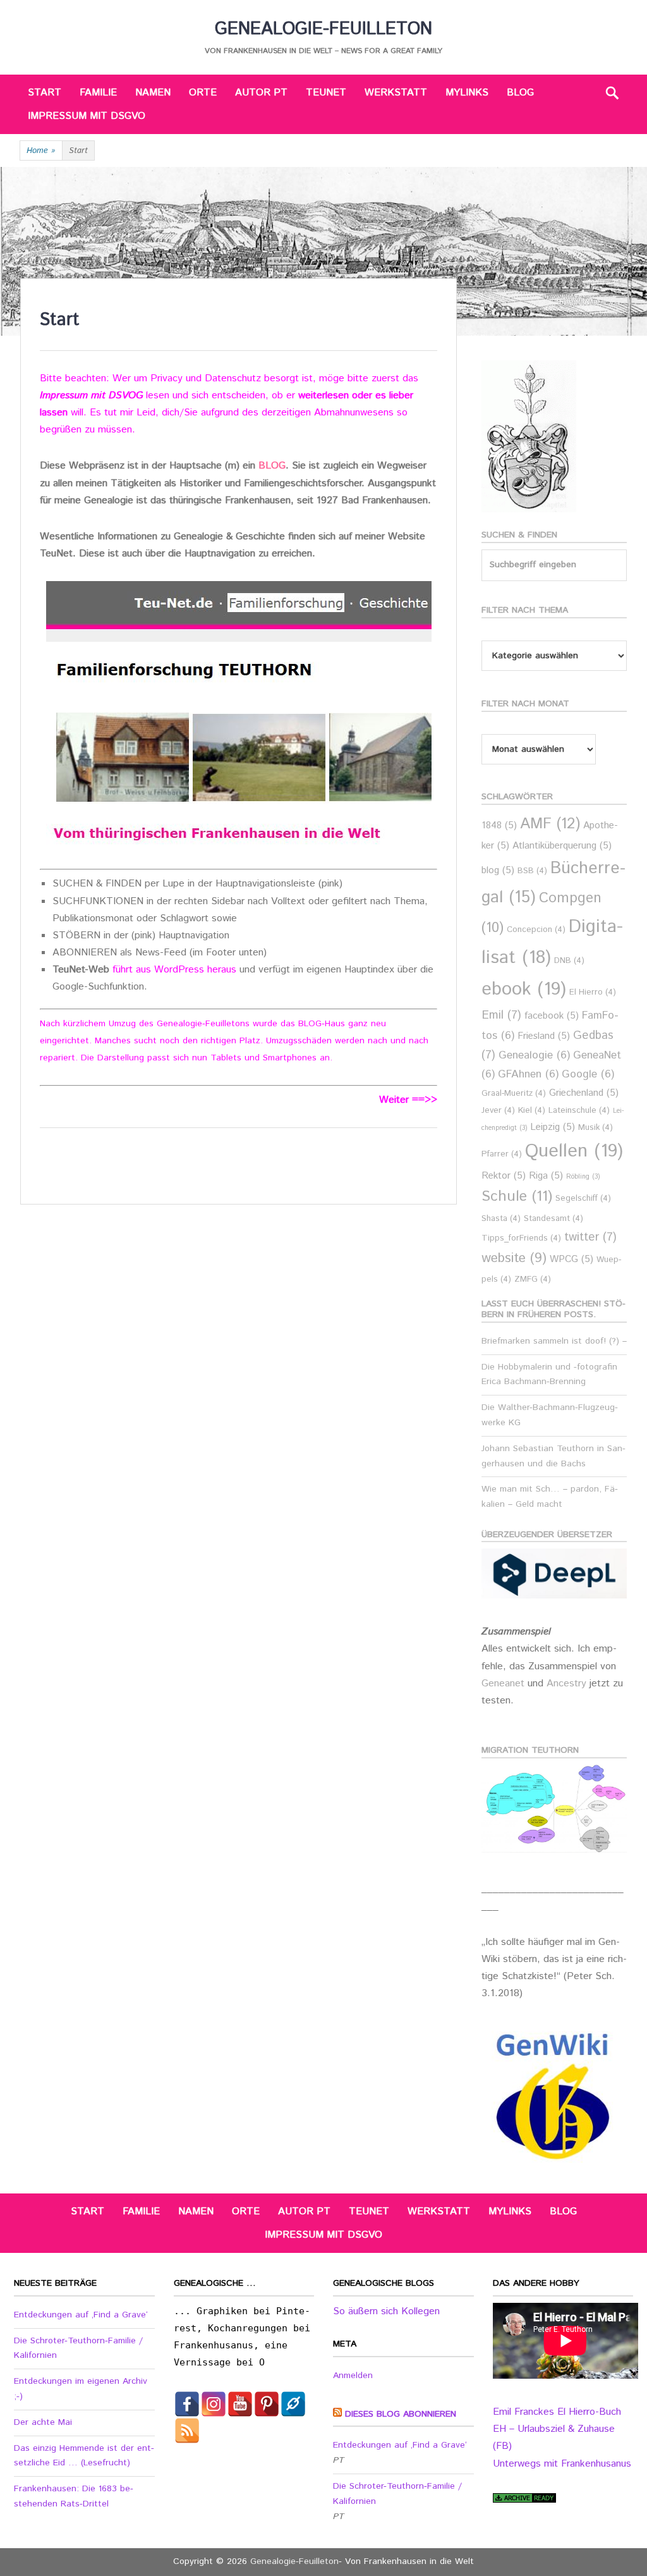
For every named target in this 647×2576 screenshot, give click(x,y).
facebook (552, 1016)
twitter (590, 1237)
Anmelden (353, 2376)
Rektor (504, 1176)
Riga (546, 1176)
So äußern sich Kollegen (386, 2311)
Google (588, 1075)
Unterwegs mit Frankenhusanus (562, 2464)
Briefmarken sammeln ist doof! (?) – (554, 1341)
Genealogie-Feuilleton (323, 29)
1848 (499, 825)
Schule (517, 1196)
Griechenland (584, 1093)
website (514, 1258)
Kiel (532, 1111)
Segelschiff (583, 1199)
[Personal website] (293, 2404)
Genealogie (534, 1056)
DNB (569, 961)
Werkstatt (396, 93)
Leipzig (553, 1127)
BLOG (520, 93)
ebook (524, 989)
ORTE (203, 93)
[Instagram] (214, 2404)
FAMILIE (98, 93)
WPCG (571, 1259)
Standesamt (553, 1219)
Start (45, 93)
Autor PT (261, 93)
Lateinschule (579, 1111)
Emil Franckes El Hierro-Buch (557, 2412)
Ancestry (568, 1684)
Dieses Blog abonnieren (401, 2414)
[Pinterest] (267, 2404)
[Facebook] (187, 2404)
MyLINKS (467, 93)
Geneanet (505, 1684)
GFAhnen (528, 1075)
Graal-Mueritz (514, 1094)
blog (498, 870)
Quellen (574, 1151)
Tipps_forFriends (521, 1238)
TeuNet (326, 93)
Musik (596, 1128)
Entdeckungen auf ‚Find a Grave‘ (81, 2315)
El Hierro (593, 992)
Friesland (544, 1036)
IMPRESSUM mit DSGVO (87, 116)
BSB (532, 871)
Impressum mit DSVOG (91, 396)
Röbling (583, 1177)
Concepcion (536, 930)
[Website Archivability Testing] (524, 2500)
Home (41, 151)
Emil (501, 1015)
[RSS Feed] (187, 2431)
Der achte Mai (43, 2422)
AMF (550, 824)
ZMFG (533, 1279)
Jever (498, 1111)
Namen (153, 93)
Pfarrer (502, 1154)
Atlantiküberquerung (562, 846)
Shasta (501, 1219)
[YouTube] (240, 2404)
